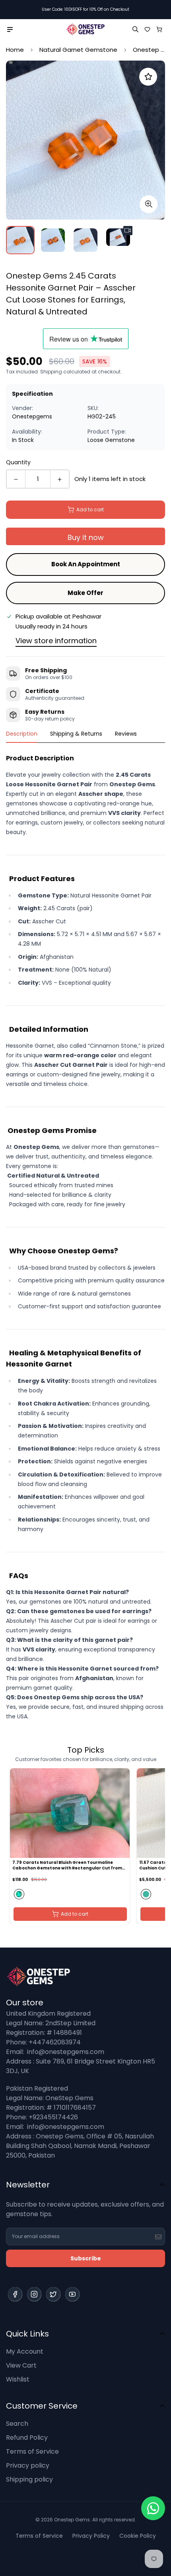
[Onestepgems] (85, 29)
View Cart (21, 2365)
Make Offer (85, 593)
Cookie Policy (138, 2536)
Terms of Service (32, 2451)
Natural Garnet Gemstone (78, 50)
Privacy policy (28, 2465)
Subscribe (86, 2258)
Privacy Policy (91, 2536)
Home (15, 50)
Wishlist (18, 2379)
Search (17, 2424)
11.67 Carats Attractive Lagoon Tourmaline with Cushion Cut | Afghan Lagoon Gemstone (65, 1865)
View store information (56, 641)
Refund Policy (27, 2438)
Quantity (18, 462)
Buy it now (86, 537)
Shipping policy (29, 2479)
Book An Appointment (86, 564)
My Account (25, 2351)
